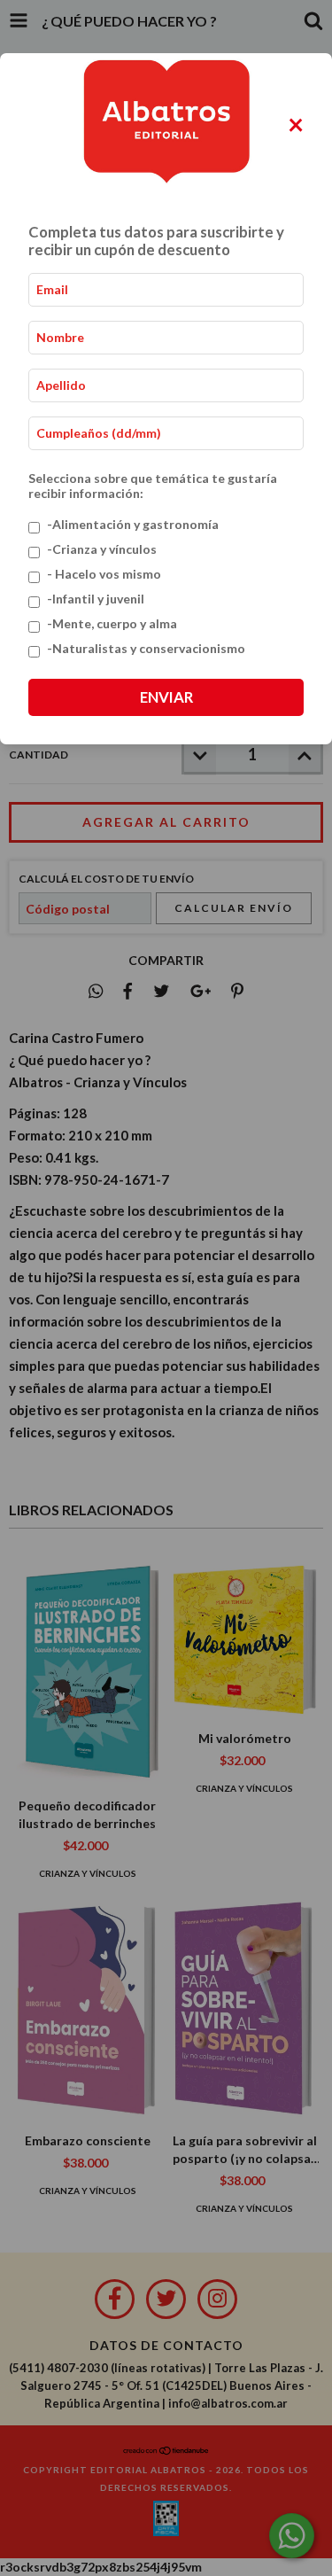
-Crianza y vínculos (102, 549)
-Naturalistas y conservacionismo (146, 648)
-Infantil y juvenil (96, 599)
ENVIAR (166, 697)
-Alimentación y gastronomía (133, 524)
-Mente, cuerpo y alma (112, 623)
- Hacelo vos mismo (104, 574)
